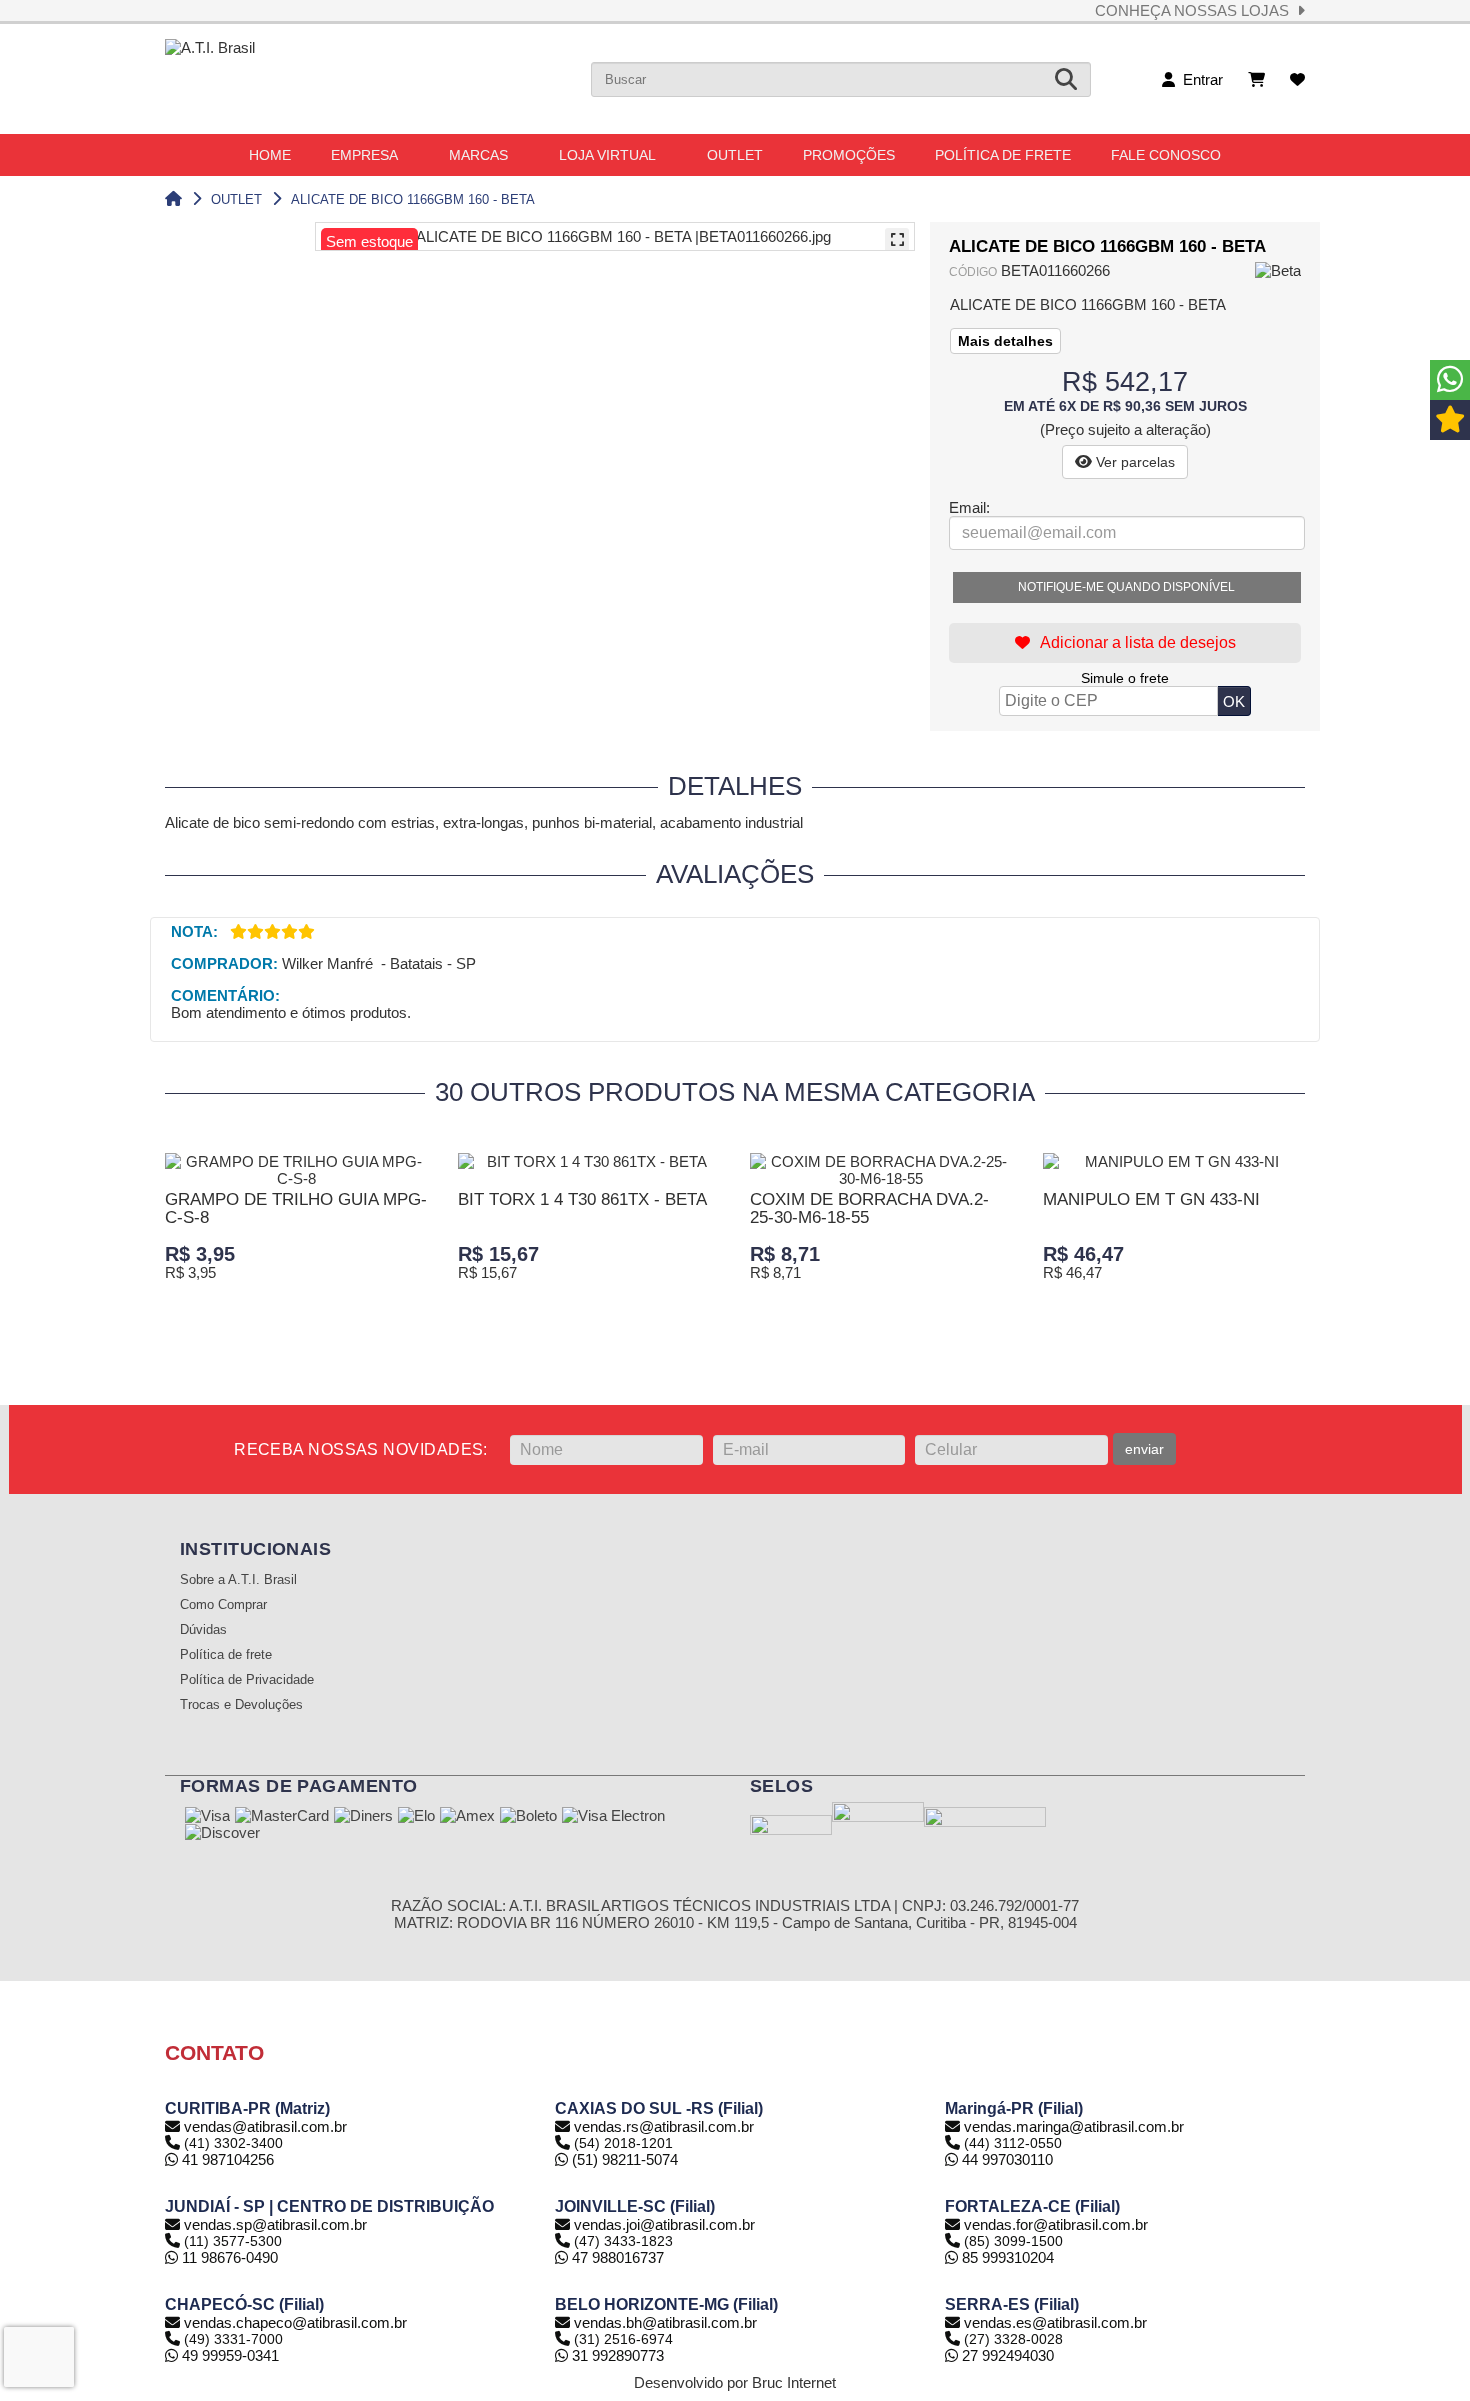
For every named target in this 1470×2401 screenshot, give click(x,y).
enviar (1144, 1449)
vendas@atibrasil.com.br (265, 2126)
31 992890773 (616, 2355)
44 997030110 (1005, 2159)
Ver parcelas (1133, 462)
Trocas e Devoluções (241, 1705)
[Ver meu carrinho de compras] (1256, 79)
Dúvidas (203, 1630)
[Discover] (222, 1834)
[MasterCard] (282, 1817)
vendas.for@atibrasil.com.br (1056, 2224)
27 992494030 (1006, 2355)
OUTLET (236, 199)
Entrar (1199, 79)
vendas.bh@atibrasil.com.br (665, 2322)
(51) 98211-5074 (623, 2159)
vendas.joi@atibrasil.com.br (664, 2224)
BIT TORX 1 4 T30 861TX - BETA (582, 1199)
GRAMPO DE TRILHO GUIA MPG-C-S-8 (296, 1208)
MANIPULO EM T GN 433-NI (1151, 1199)
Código (973, 272)
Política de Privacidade (247, 1680)
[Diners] (363, 1817)
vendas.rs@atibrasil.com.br (664, 2126)
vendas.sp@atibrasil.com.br (275, 2224)
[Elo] (416, 1817)
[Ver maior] (897, 240)
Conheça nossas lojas (1196, 10)
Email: (969, 507)
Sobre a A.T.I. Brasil (238, 1580)
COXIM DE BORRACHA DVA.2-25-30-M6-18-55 (869, 1208)
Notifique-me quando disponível (1126, 587)
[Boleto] (528, 1817)
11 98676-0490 (228, 2257)
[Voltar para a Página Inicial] (173, 199)
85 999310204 (1006, 2257)
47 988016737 (616, 2257)
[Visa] (207, 1817)
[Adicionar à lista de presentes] (1125, 643)
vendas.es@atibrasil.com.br (1055, 2322)
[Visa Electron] (613, 1817)
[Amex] (467, 1817)
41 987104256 (226, 2159)
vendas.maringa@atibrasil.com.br (1074, 2126)
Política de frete (226, 1655)
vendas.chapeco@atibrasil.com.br (295, 2322)
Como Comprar (223, 1605)
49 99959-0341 (228, 2355)
